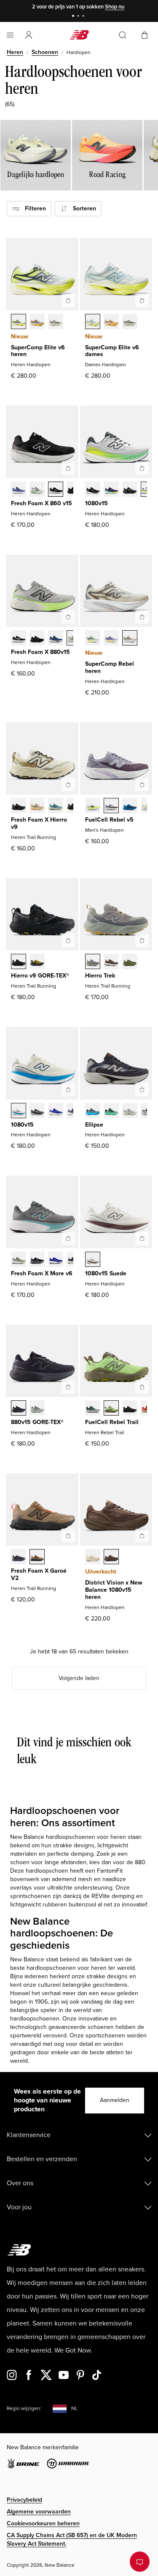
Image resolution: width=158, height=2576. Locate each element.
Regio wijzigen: (24, 2409)
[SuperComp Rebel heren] (142, 617)
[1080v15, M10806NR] (111, 490)
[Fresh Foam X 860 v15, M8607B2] (19, 490)
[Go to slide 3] (84, 17)
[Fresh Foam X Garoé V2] (68, 1536)
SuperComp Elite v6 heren (38, 351)
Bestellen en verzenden (42, 2159)
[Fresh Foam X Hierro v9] (68, 784)
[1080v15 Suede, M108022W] (93, 1260)
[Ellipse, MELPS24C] (93, 1111)
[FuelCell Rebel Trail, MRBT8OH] (93, 1409)
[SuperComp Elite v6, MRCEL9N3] (56, 322)
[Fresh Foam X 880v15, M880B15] (19, 639)
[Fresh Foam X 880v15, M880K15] (37, 639)
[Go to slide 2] (79, 17)
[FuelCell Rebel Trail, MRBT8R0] (130, 1409)
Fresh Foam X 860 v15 (42, 503)
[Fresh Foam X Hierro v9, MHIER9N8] (37, 806)
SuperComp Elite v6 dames (112, 351)
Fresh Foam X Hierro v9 (39, 823)
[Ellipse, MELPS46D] (111, 1111)
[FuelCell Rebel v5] (142, 784)
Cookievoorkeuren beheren (43, 2523)
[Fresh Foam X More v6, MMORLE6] (56, 1260)
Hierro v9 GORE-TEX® (40, 976)
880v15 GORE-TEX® (37, 1422)
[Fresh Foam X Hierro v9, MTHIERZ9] (19, 806)
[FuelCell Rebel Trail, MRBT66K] (111, 1409)
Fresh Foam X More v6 (42, 1273)
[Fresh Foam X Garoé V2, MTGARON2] (19, 1558)
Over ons (20, 2183)
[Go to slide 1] (74, 17)
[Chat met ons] (140, 2562)
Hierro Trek (100, 976)
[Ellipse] (142, 1089)
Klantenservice (29, 2135)
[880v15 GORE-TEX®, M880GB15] (19, 1409)
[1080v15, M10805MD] (130, 490)
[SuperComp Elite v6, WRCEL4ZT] (130, 322)
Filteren (33, 208)
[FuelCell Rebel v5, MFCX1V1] (93, 806)
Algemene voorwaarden (39, 2512)
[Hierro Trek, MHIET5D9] (111, 962)
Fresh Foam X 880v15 (40, 652)
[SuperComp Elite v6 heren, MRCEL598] (19, 322)
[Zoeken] (123, 35)
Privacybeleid (24, 2500)
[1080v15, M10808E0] (19, 1111)
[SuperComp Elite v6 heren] (68, 300)
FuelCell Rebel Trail (112, 1422)
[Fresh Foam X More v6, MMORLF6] (19, 1260)
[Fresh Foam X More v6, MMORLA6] (37, 1260)
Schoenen (45, 52)
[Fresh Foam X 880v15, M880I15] (56, 639)
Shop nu (115, 7)
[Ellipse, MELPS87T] (130, 1111)
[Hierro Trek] (142, 940)
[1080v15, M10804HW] (37, 1111)
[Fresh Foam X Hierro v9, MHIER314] (56, 806)
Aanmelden (115, 2100)
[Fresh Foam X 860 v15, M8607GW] (56, 490)
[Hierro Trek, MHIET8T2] (130, 962)
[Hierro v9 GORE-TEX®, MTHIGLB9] (19, 962)
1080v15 (96, 503)
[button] (29, 35)
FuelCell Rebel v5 (109, 820)
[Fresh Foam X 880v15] (68, 617)
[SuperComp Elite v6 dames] (142, 300)
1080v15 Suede (106, 1273)
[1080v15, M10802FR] (93, 490)
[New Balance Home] (79, 35)
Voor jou (19, 2207)
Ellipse (94, 1125)
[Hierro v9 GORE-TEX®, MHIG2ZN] (37, 962)
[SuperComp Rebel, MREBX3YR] (111, 639)
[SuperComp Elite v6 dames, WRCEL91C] (93, 322)
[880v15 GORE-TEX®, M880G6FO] (37, 1409)
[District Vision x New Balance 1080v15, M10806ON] (111, 1558)
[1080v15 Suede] (142, 1238)
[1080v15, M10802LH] (56, 1111)
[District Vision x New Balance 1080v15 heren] (142, 1536)
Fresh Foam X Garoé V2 (39, 1574)
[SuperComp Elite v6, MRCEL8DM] (37, 322)
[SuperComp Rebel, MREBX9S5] (130, 639)
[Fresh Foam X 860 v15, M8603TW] (37, 490)
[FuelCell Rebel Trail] (142, 1387)
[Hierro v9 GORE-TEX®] (68, 940)
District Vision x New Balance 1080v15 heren (114, 1590)
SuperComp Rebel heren (110, 667)
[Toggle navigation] (10, 35)
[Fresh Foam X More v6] (68, 1238)
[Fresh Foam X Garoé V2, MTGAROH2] (37, 1558)
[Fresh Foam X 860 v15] (68, 468)
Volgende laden (79, 1678)
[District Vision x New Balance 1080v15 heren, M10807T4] (93, 1558)
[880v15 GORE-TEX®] (68, 1387)
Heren (15, 52)
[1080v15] (142, 468)
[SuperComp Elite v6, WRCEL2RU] (111, 322)
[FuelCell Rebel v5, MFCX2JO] (111, 806)
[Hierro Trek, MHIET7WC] (93, 962)
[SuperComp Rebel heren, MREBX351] (93, 639)
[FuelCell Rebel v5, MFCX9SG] (130, 806)
